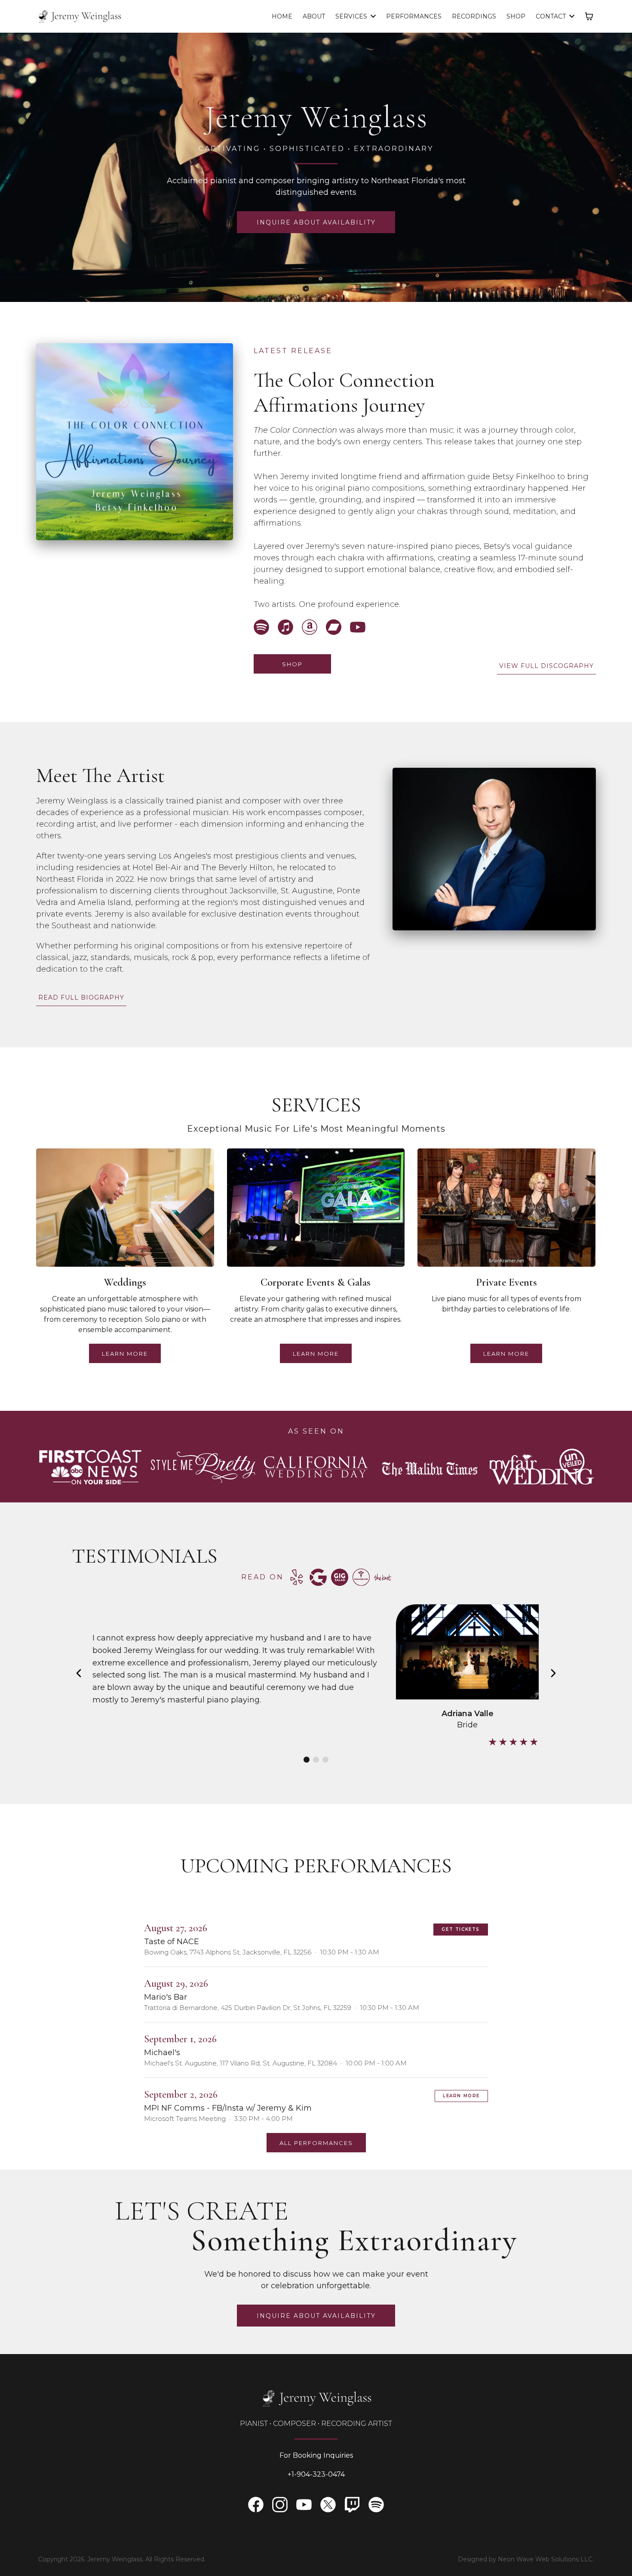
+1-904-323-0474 (316, 2474)
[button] (571, 16)
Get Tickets (461, 1929)
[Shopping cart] (589, 16)
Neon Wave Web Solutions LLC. (546, 2559)
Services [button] (352, 16)
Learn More (461, 2096)
